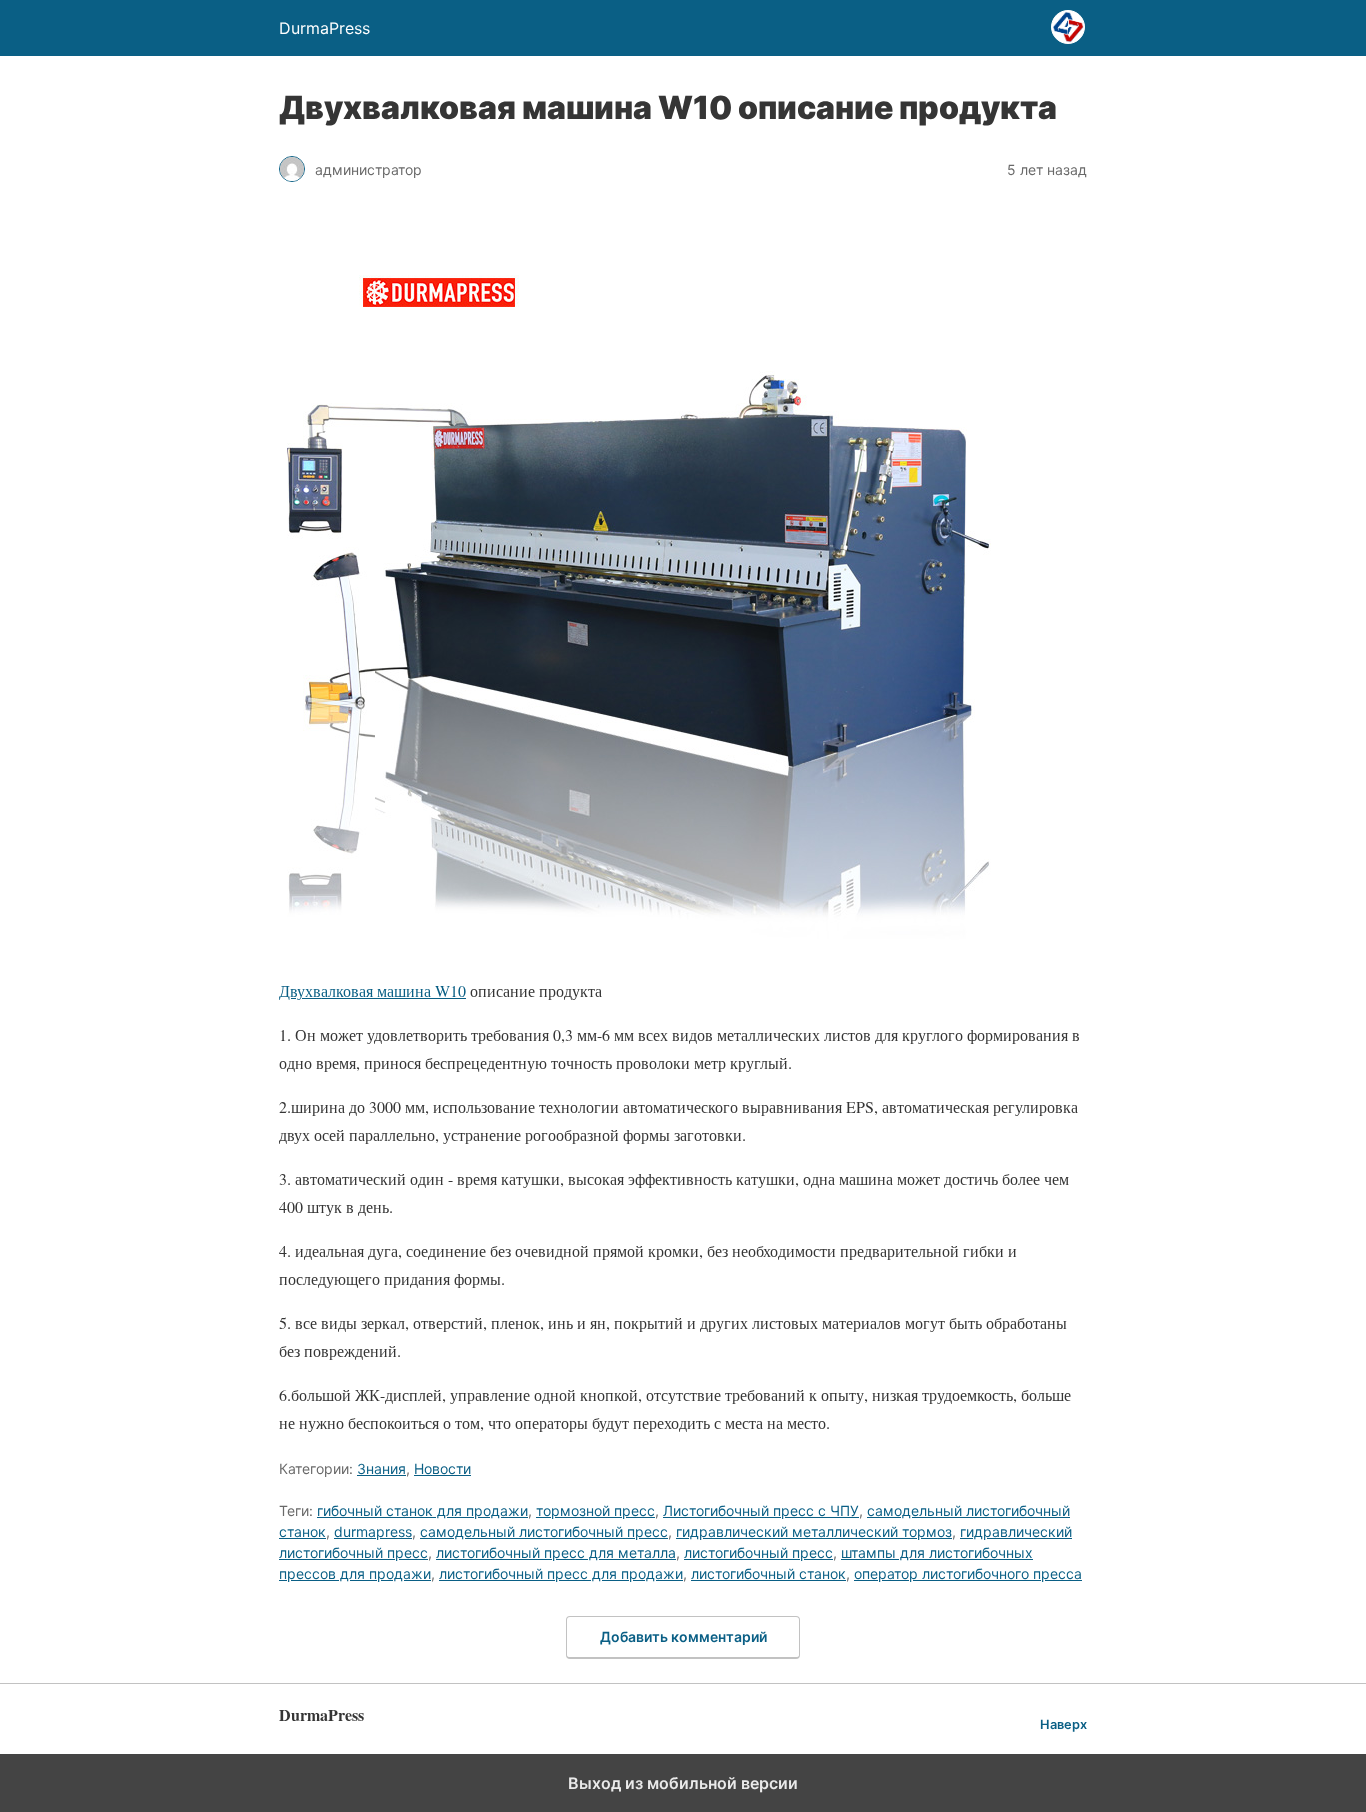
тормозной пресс (595, 1510)
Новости (442, 1468)
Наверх (1063, 1724)
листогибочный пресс (758, 1552)
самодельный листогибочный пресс (544, 1531)
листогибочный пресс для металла (556, 1552)
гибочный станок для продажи (422, 1510)
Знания (381, 1468)
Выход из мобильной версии (683, 1783)
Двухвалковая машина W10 (372, 990)
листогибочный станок (768, 1573)
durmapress (373, 1531)
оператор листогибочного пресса (968, 1573)
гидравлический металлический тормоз (814, 1531)
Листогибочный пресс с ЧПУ (761, 1510)
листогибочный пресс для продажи (561, 1573)
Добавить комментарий (683, 1636)
